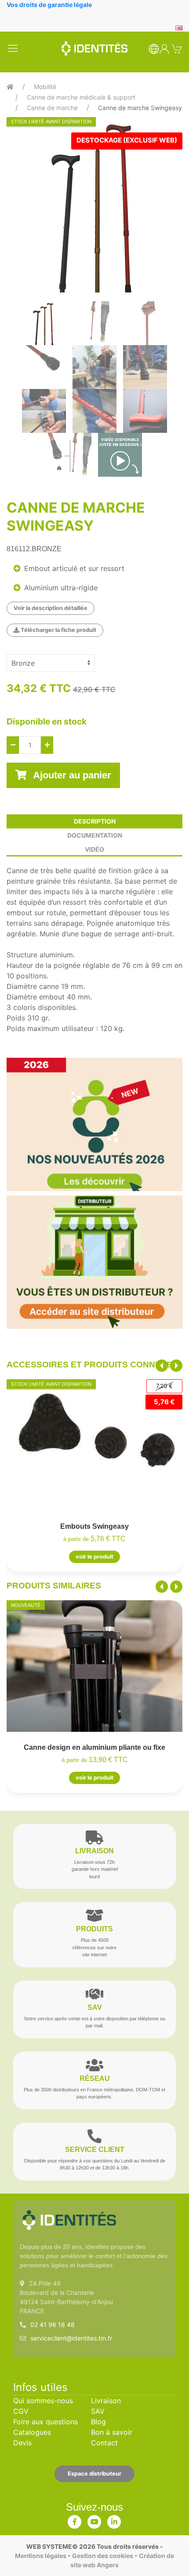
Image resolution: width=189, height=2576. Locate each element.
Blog (98, 2422)
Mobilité (45, 87)
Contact (104, 2443)
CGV (21, 2411)
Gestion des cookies (103, 2556)
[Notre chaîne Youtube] (94, 2520)
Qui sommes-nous (43, 2401)
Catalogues (32, 2432)
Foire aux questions (45, 2422)
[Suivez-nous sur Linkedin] (114, 2520)
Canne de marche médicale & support (81, 97)
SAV (98, 2411)
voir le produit (94, 1557)
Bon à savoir (112, 2432)
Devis (22, 2443)
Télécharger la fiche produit (58, 630)
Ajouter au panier (71, 775)
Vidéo (94, 849)
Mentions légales (41, 2556)
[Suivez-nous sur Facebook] (75, 2520)
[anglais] (179, 27)
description (95, 821)
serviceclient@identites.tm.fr (71, 2338)
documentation (95, 835)
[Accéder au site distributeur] (94, 1262)
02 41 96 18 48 (53, 2324)
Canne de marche (52, 108)
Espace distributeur (94, 2474)
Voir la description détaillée (51, 608)
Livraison (106, 2401)
